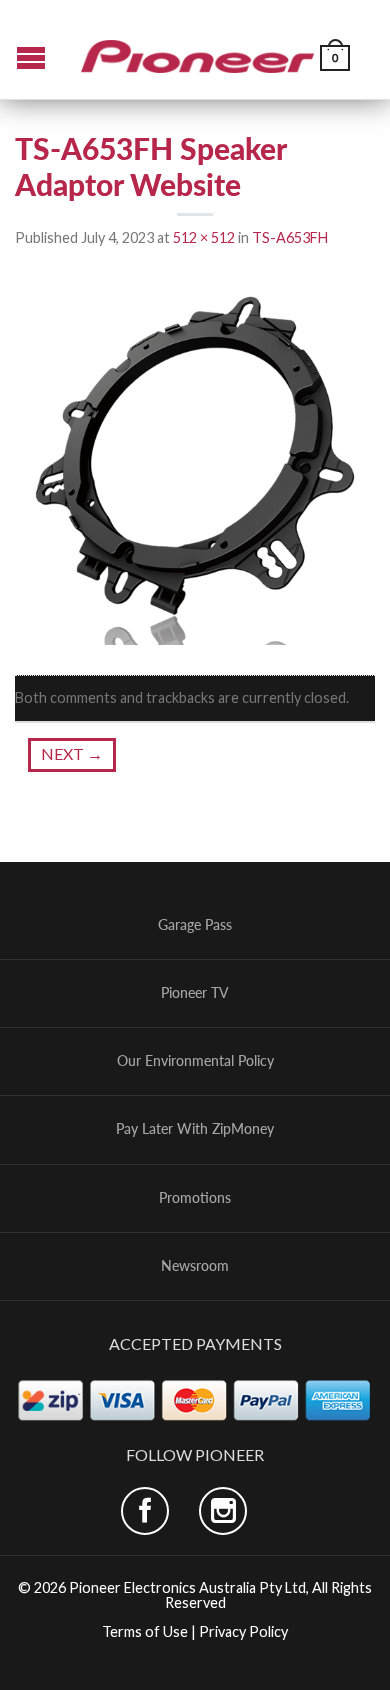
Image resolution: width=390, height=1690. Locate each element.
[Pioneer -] (198, 49)
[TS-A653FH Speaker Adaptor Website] (195, 462)
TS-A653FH (290, 237)
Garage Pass (195, 925)
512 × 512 (204, 237)
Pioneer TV (195, 993)
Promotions (195, 1198)
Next (72, 753)
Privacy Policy (243, 1631)
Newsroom (195, 1266)
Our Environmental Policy (195, 1061)
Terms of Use (145, 1631)
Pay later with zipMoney (195, 1129)
